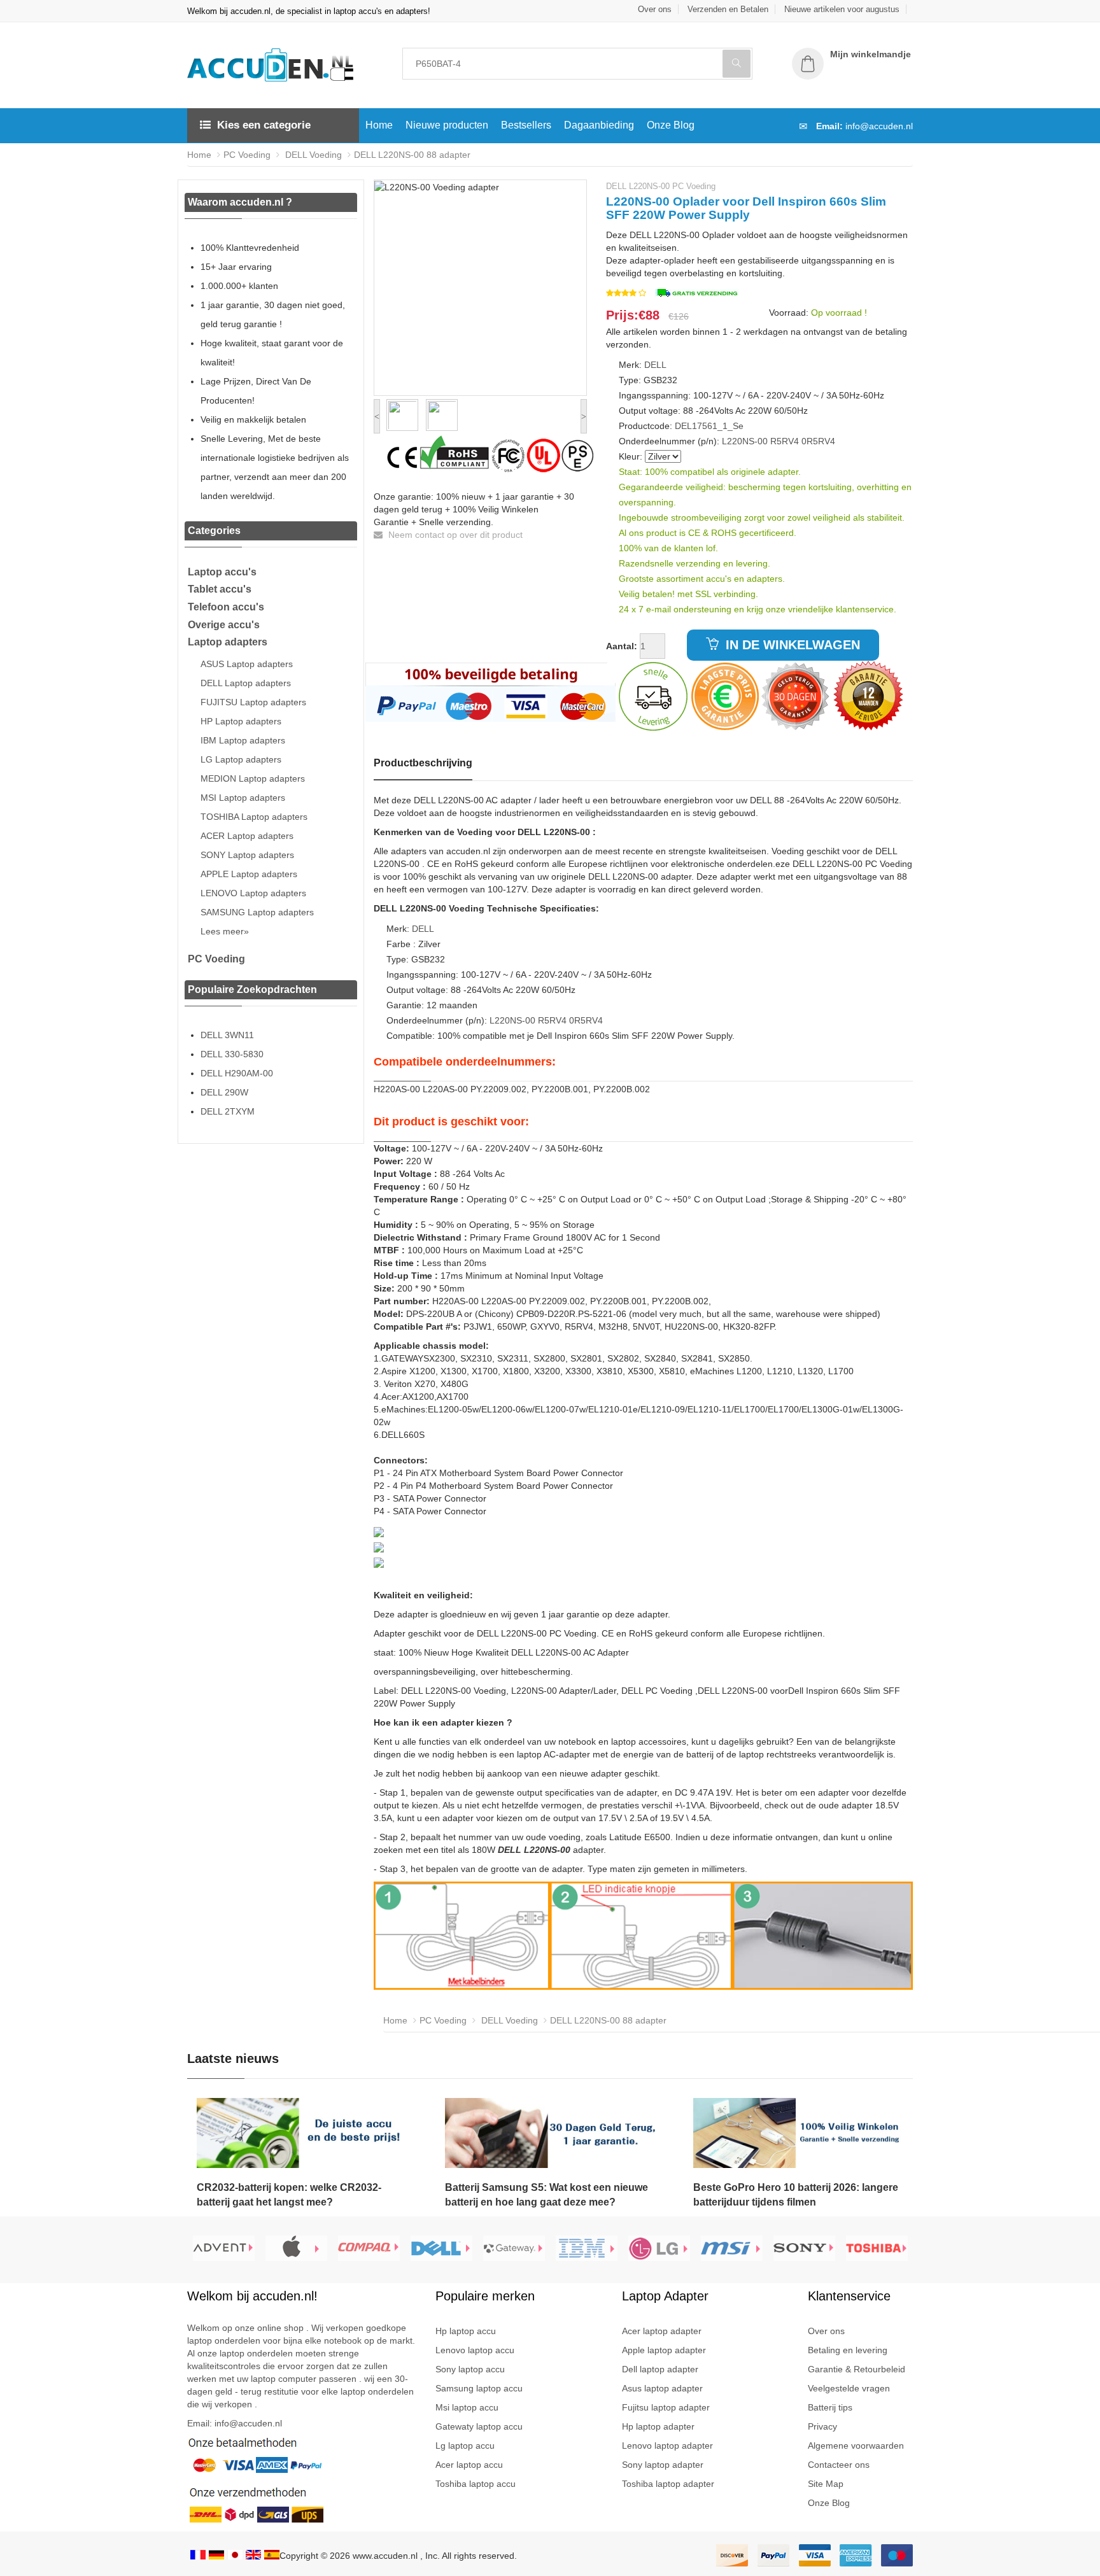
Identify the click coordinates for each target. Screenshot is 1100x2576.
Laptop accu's (222, 572)
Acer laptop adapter (662, 2331)
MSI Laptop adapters (243, 798)
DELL (655, 365)
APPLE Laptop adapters (249, 874)
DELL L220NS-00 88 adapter (412, 155)
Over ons (655, 9)
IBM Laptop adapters (243, 740)
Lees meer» (225, 931)
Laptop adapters (228, 642)
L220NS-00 (745, 441)
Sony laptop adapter (663, 2465)
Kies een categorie (264, 125)
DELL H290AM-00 (237, 1073)
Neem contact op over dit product (454, 535)
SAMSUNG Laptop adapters (257, 912)
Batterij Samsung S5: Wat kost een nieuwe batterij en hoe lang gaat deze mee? (546, 2195)
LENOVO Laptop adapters (253, 893)
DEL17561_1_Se (709, 426)
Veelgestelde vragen (849, 2388)
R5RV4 (785, 441)
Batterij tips (830, 2407)
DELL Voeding (312, 155)
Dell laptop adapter (660, 2369)
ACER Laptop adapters (247, 836)
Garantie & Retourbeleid (857, 2369)
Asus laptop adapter (662, 2388)
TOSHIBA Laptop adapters (254, 817)
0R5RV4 (818, 441)
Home (379, 125)
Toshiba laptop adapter (668, 2484)
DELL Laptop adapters (246, 683)
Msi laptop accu (467, 2407)
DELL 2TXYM (228, 1111)
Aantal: (622, 646)
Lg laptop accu (465, 2446)
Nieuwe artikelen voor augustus (842, 9)
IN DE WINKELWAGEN (791, 645)
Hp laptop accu (466, 2331)
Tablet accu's (220, 589)
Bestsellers (526, 125)
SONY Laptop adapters (247, 855)
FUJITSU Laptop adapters (253, 702)
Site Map (826, 2484)
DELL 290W (224, 1092)
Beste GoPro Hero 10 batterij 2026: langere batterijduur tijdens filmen (796, 2195)
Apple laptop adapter (664, 2350)
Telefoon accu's (226, 607)
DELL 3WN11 (227, 1035)
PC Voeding (247, 155)
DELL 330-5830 (232, 1054)
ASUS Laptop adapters (247, 664)
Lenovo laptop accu (475, 2350)
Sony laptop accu (470, 2369)
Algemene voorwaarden (856, 2446)
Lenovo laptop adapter (667, 2446)
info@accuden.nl (879, 126)
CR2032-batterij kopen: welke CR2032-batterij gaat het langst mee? (289, 2195)
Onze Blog (671, 125)
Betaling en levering (848, 2350)
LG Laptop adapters (241, 759)
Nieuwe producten (447, 125)
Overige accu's (224, 625)
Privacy (822, 2426)
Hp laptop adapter (658, 2426)
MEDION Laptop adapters (253, 778)
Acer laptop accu (469, 2465)
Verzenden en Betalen (728, 9)
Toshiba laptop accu (476, 2484)
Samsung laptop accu (479, 2388)
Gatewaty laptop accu (479, 2426)
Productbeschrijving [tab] (423, 763)
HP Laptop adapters (241, 721)
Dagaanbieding (599, 125)
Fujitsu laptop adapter (666, 2407)
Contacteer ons (839, 2465)
